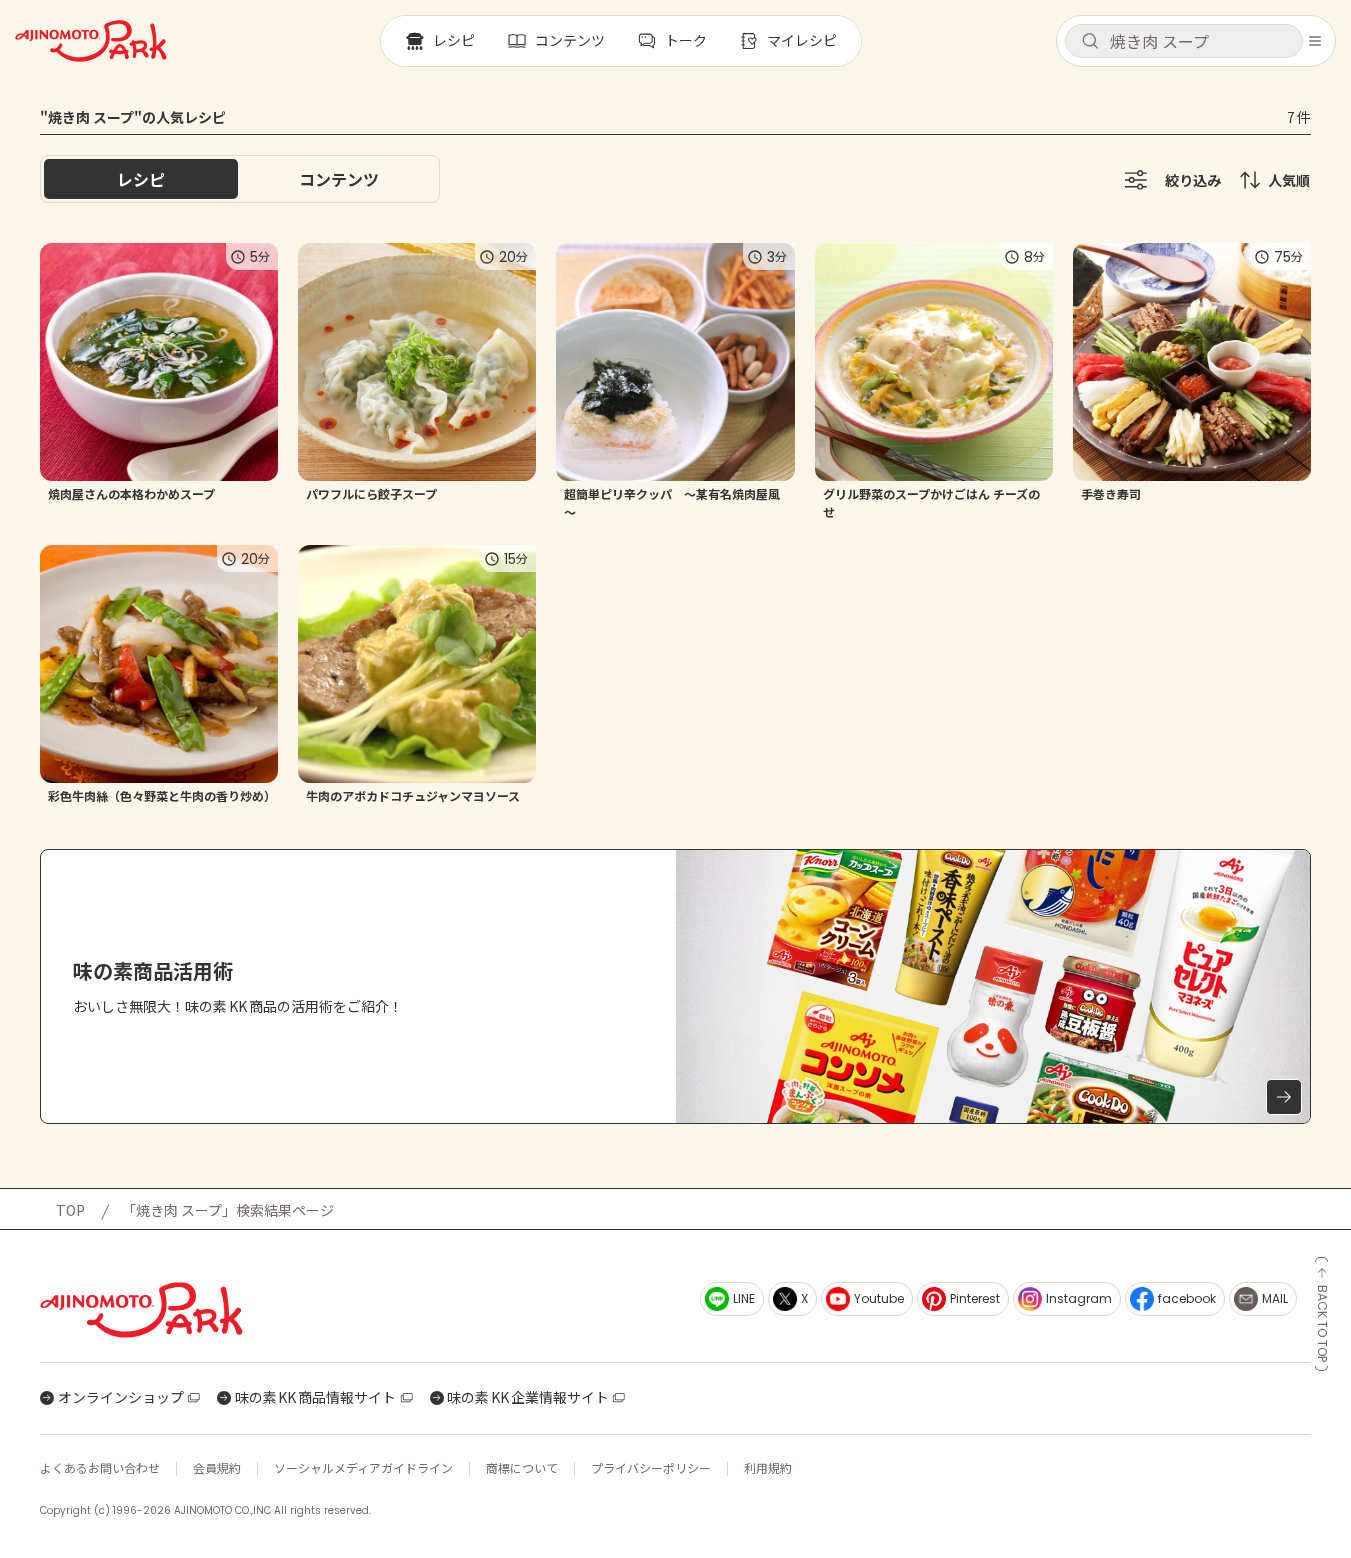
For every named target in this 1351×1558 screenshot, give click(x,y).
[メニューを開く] (1315, 41)
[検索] (1090, 42)
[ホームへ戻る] (91, 41)
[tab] (339, 179)
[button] (1184, 41)
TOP (70, 1210)
